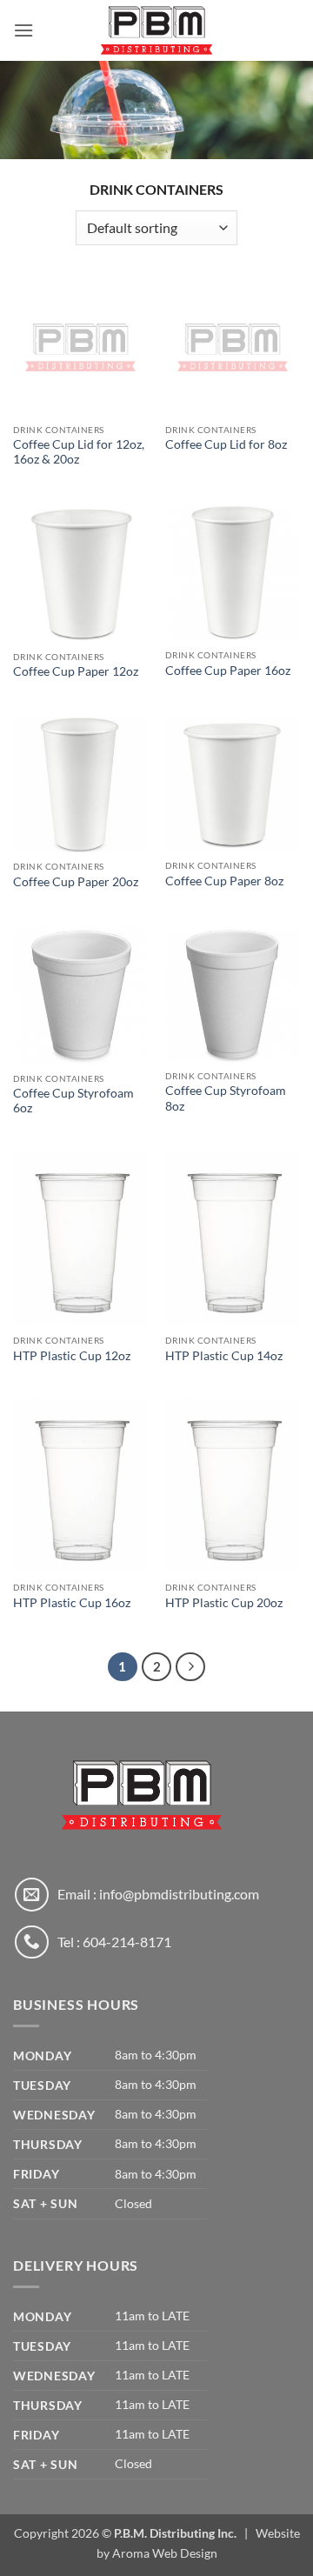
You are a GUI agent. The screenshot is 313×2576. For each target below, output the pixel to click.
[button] (23, 30)
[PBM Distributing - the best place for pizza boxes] (156, 30)
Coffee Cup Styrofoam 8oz (226, 1098)
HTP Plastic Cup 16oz (72, 1603)
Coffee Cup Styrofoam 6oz (73, 1101)
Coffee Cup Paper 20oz (76, 882)
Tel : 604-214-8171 (114, 1942)
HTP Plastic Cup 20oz (224, 1603)
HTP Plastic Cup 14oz (224, 1356)
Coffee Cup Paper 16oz (228, 671)
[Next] (190, 1667)
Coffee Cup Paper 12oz (76, 671)
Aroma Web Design (165, 2553)
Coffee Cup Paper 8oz (224, 881)
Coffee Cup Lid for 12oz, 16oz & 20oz (79, 452)
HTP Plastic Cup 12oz (72, 1356)
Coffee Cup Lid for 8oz (226, 444)
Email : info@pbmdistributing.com (158, 1894)
